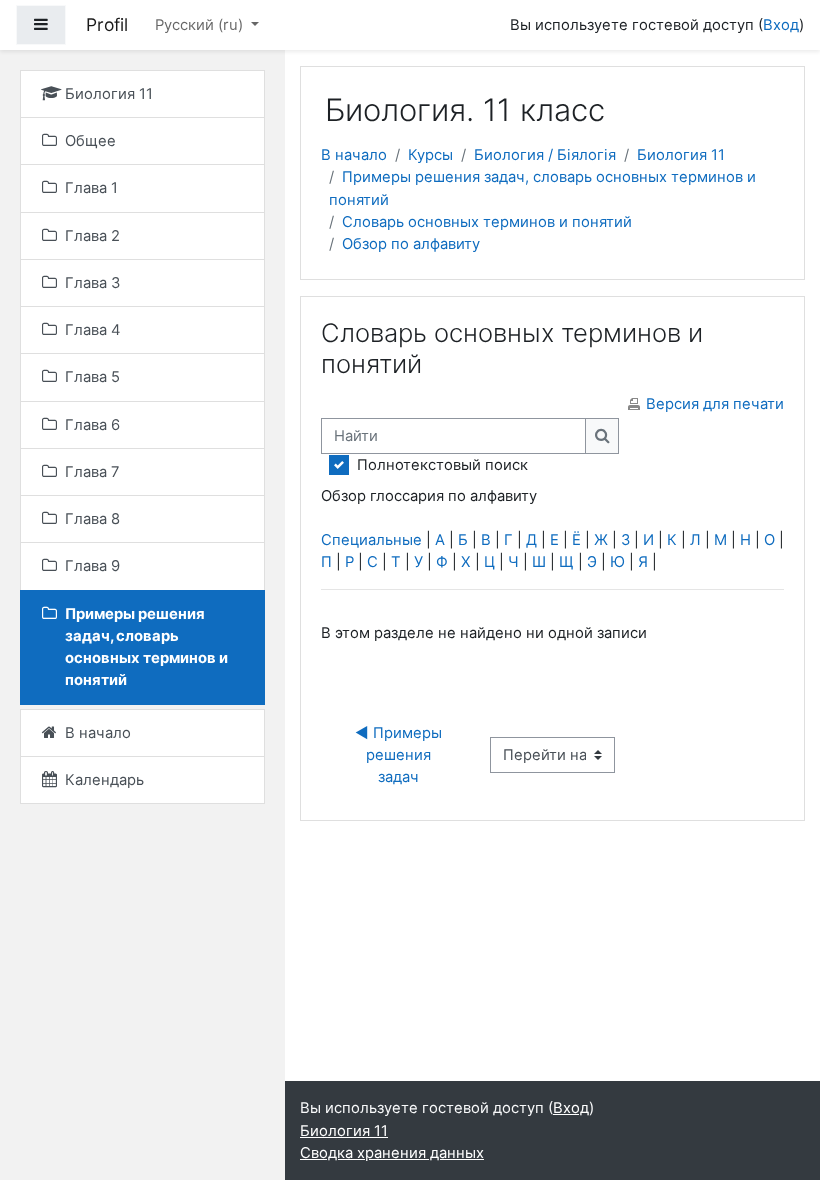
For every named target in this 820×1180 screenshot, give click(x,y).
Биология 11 (681, 155)
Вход (781, 25)
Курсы (430, 155)
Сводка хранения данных (392, 1153)
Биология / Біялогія (545, 155)
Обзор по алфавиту (411, 244)
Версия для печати (715, 404)
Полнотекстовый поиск (442, 465)
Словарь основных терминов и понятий (487, 222)
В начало (354, 155)
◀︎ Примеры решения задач (400, 755)
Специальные (371, 540)
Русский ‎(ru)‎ (201, 25)
